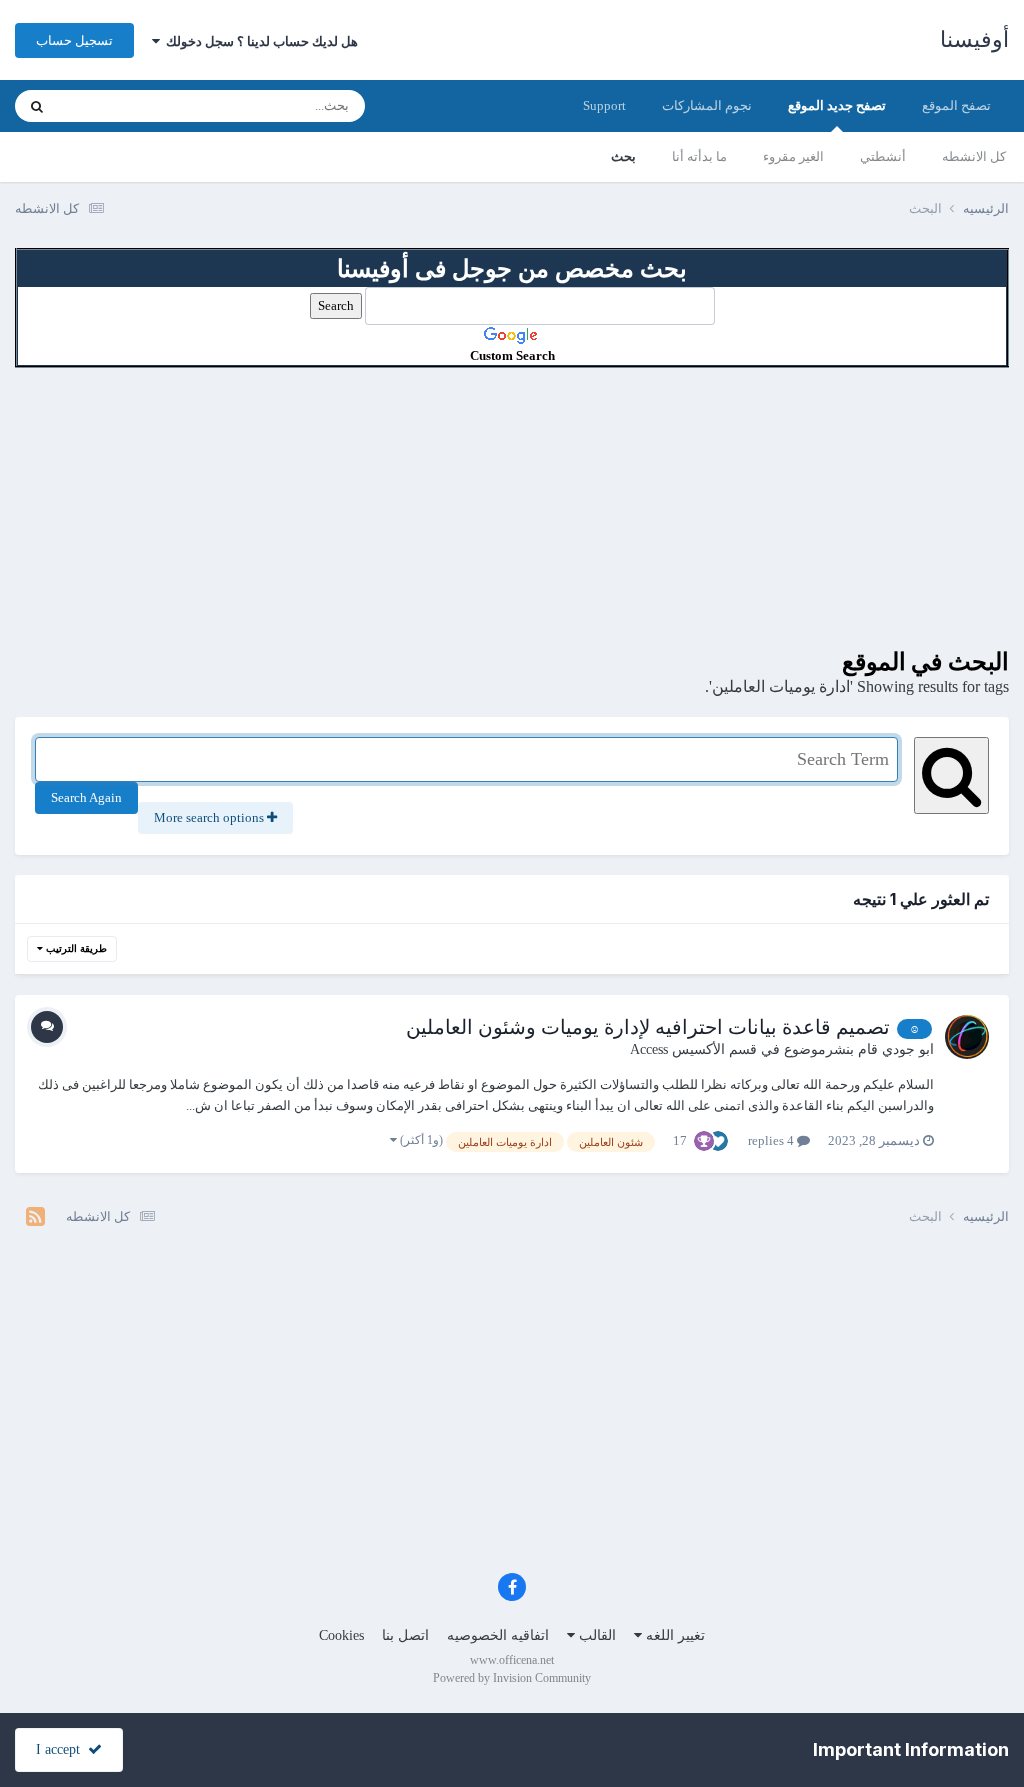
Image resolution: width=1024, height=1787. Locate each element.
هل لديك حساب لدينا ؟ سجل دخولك (259, 41)
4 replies (772, 1140)
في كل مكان (117, 106)
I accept (62, 1749)
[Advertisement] (512, 508)
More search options (210, 817)
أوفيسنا (974, 39)
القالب (595, 1635)
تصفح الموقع (956, 105)
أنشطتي (883, 156)
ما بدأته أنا (699, 156)
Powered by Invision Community (512, 1678)
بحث (623, 156)
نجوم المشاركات (707, 105)
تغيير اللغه (673, 1635)
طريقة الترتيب (75, 948)
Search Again (86, 797)
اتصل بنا (405, 1635)
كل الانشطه (974, 156)
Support (604, 105)
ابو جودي (908, 1049)
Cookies (341, 1635)
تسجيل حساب (74, 40)
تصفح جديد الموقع (837, 105)
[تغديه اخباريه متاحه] (35, 1217)
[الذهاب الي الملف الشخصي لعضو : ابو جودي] (967, 1037)
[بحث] (37, 106)
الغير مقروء (793, 156)
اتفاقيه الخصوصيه (498, 1635)
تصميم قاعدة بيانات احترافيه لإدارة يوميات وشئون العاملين (648, 1027)
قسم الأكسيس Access (693, 1049)
